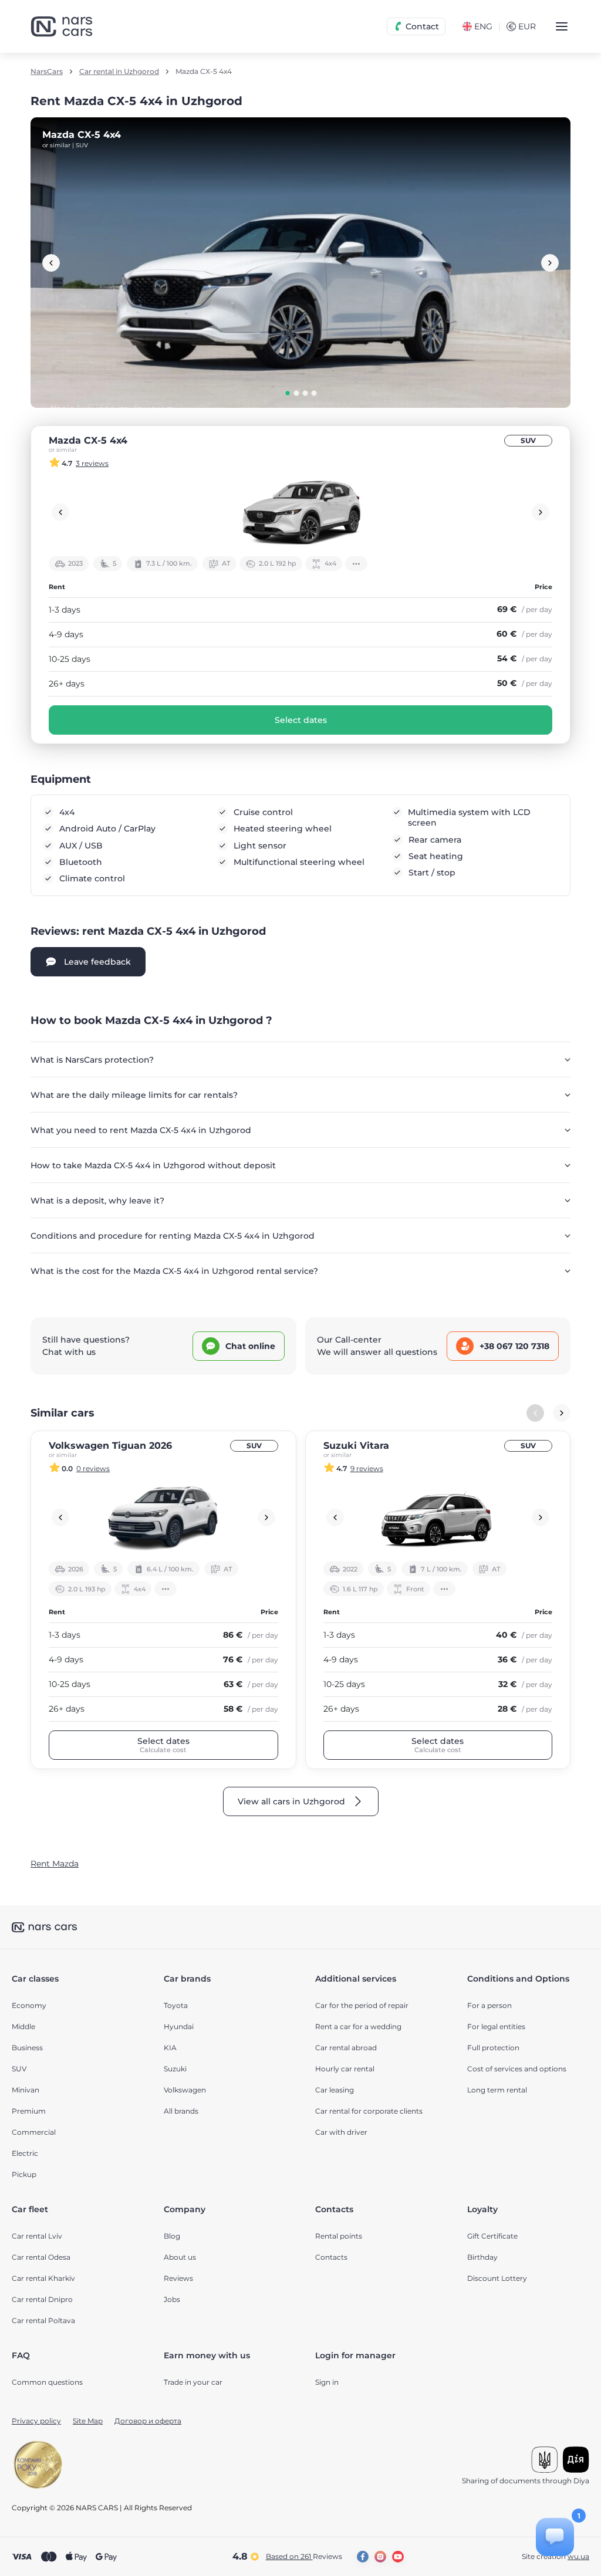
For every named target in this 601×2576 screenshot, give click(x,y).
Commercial (34, 2132)
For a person (489, 2005)
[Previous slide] (51, 263)
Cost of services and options (517, 2069)
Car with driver (341, 2132)
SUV (528, 440)
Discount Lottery (497, 2278)
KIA (170, 2048)
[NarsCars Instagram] (380, 2557)
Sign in (327, 2382)
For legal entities (496, 2026)
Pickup (24, 2174)
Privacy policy (36, 2421)
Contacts (331, 2257)
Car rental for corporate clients (369, 2111)
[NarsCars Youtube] (398, 2557)
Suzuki (175, 2069)
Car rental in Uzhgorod (119, 72)
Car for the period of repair (362, 2005)
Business (27, 2048)
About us (180, 2257)
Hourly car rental (345, 2069)
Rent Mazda (55, 1864)
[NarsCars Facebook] (363, 2557)
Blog (172, 2236)
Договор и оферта (148, 2421)
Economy (29, 2005)
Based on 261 (304, 2556)
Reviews (178, 2278)
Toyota (176, 2005)
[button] (288, 393)
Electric (25, 2153)
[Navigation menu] (562, 26)
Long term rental (497, 2090)
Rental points (339, 2236)
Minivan (26, 2090)
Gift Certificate (492, 2236)
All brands (181, 2111)
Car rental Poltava (43, 2320)
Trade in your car (193, 2382)
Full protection (493, 2048)
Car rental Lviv (37, 2236)
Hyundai (179, 2026)
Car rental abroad (346, 2048)
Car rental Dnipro (42, 2299)
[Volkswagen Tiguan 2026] (163, 1517)
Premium (29, 2111)
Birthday (482, 2257)
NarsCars (47, 72)
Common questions (47, 2382)
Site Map (88, 2421)
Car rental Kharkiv (43, 2278)
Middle (23, 2026)
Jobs (172, 2299)
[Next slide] (550, 263)
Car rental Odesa (41, 2257)
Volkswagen (185, 2090)
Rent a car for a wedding (358, 2026)
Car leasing (335, 2090)
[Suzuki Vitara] (438, 1517)
